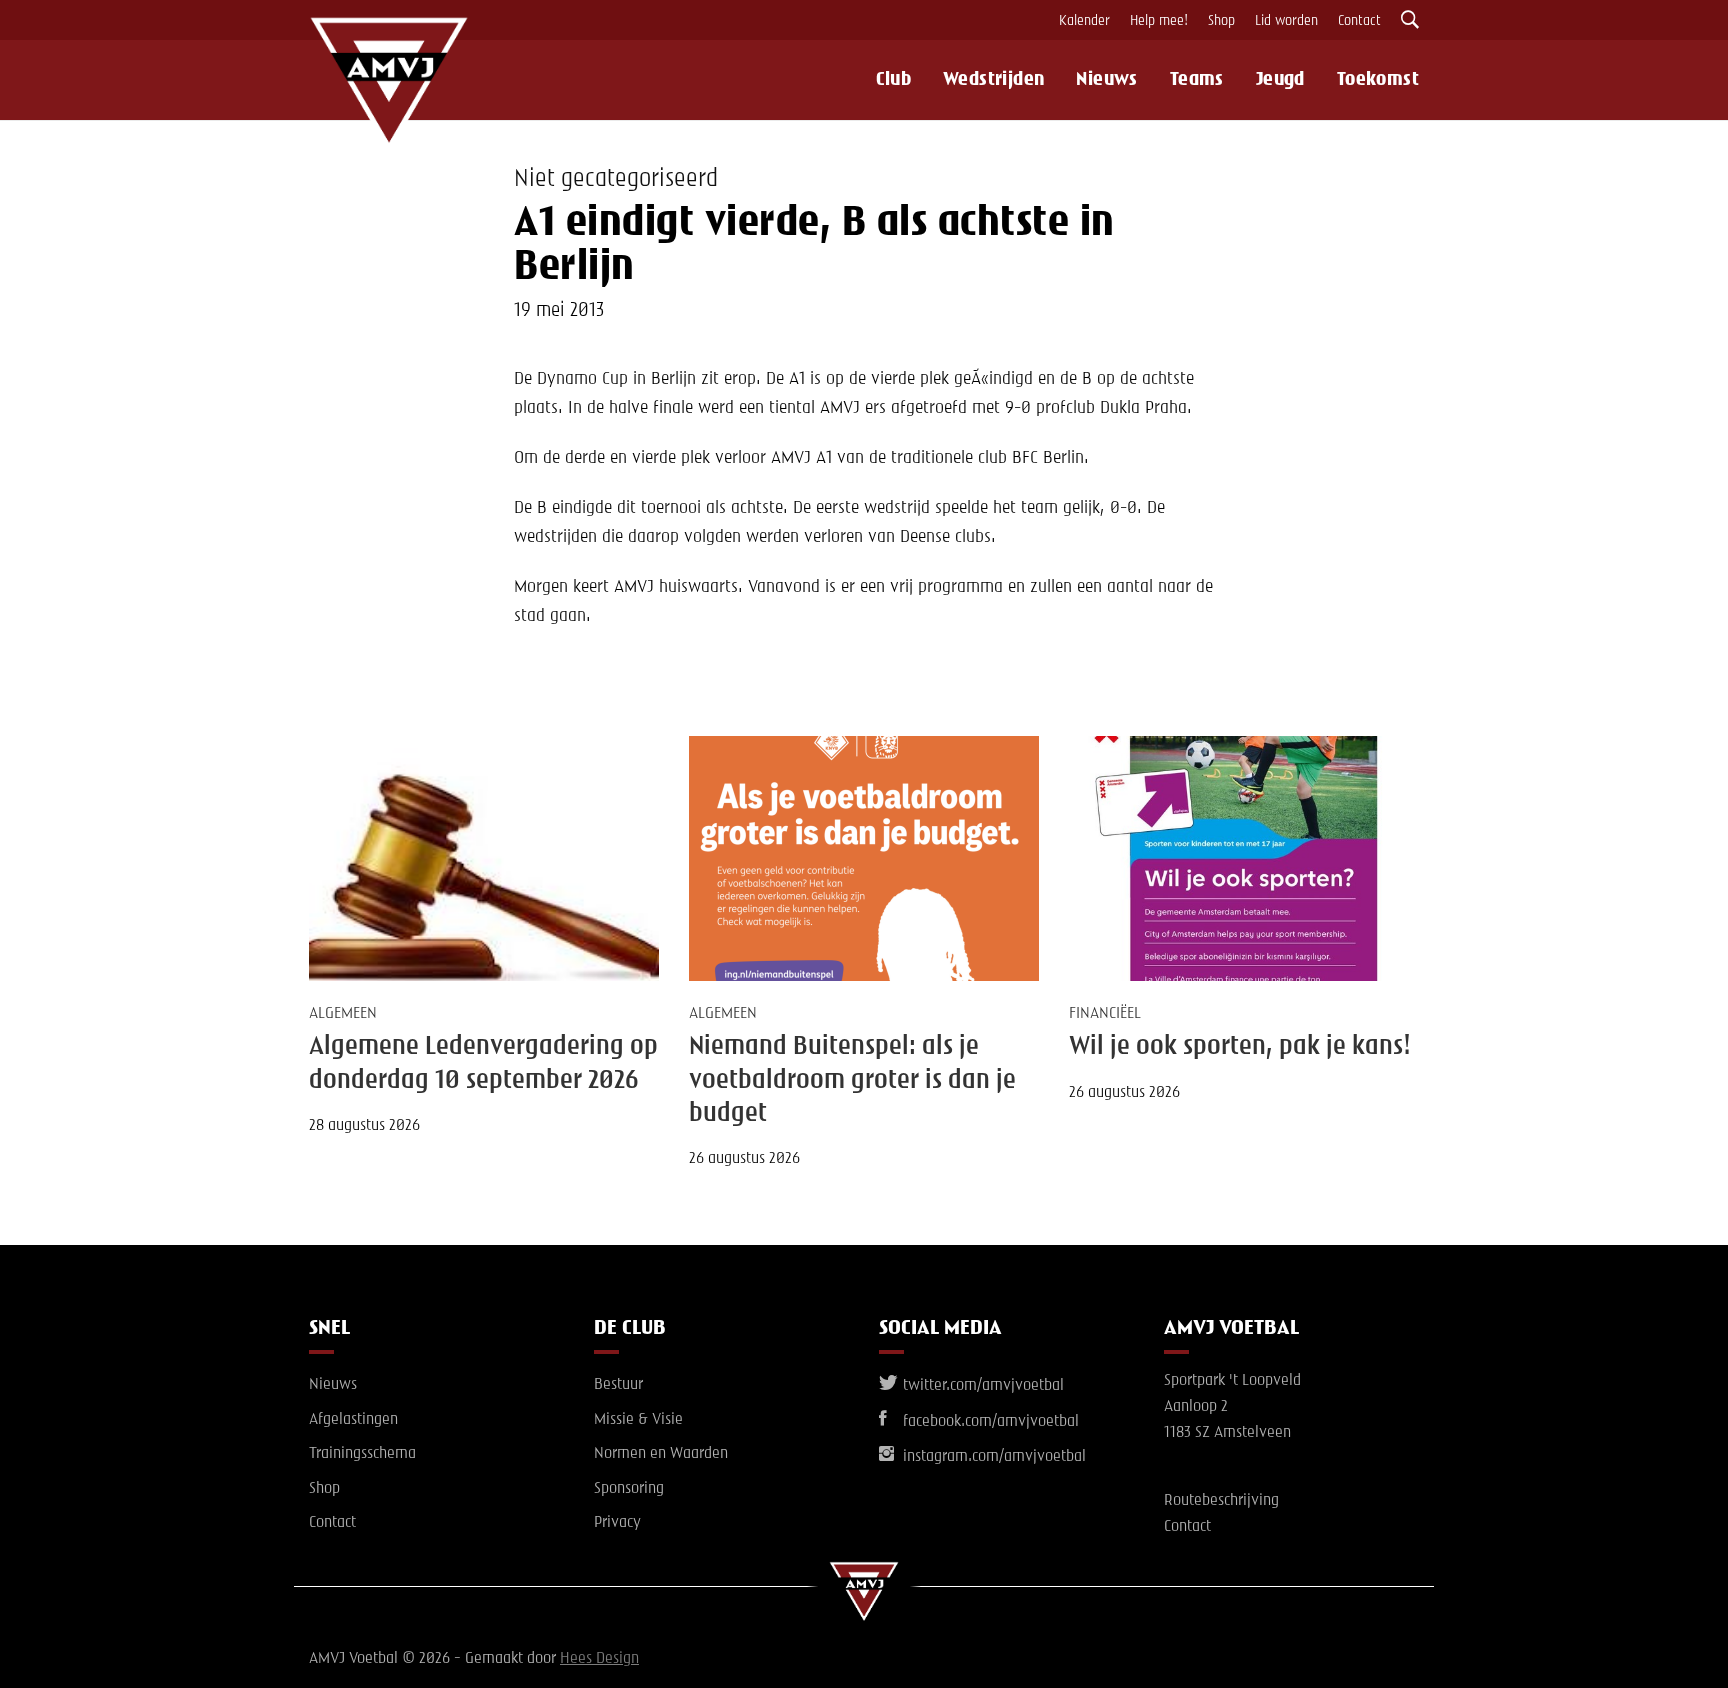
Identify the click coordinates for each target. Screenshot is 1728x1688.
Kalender (1084, 21)
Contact (1359, 21)
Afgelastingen (353, 1420)
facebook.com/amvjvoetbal (989, 1422)
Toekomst (1378, 80)
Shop (1221, 21)
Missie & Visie (638, 1420)
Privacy (617, 1523)
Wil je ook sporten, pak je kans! (1240, 1047)
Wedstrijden (993, 80)
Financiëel (1105, 1014)
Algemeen (343, 1014)
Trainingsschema (362, 1454)
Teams (1197, 80)
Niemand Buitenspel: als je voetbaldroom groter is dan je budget (852, 1080)
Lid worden (1286, 21)
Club (893, 80)
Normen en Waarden (661, 1454)
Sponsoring (629, 1489)
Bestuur (618, 1385)
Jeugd (1280, 80)
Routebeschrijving (1221, 1501)
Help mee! (1159, 21)
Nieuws (1106, 80)
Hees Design (599, 1659)
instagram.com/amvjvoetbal (992, 1457)
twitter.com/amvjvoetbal (981, 1386)
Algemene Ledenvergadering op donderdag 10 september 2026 (483, 1063)
